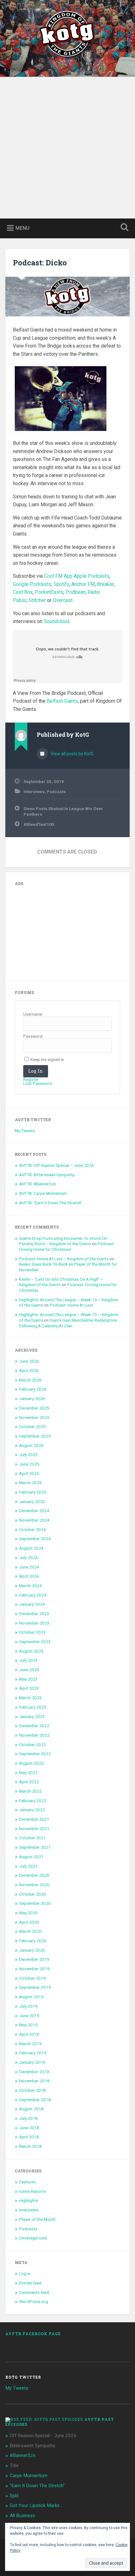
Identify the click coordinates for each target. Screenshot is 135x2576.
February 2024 (33, 1595)
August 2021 (31, 1857)
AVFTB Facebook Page (33, 2334)
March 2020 (30, 1931)
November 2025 (34, 1417)
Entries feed (30, 2283)
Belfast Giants (62, 701)
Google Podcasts (32, 584)
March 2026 (30, 1380)
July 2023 (28, 1660)
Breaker (105, 584)
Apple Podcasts (92, 576)
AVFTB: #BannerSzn (38, 1184)
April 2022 (29, 1782)
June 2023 (29, 1670)
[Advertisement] (67, 148)
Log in (25, 2273)
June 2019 (29, 2016)
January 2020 (32, 1950)
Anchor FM (83, 584)
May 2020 (28, 1913)
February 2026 (33, 1389)
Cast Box (23, 592)
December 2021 (34, 1819)
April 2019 (29, 2034)
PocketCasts (49, 592)
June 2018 (29, 2128)
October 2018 (32, 2090)
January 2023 (32, 1716)
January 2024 (32, 1604)
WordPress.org (34, 2301)
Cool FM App (58, 576)
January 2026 (32, 1399)
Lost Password (38, 1084)
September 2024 (35, 1539)
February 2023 (33, 1707)
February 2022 (33, 1801)
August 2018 (31, 2109)
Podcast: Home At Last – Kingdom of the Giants (64, 1259)
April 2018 (29, 2137)
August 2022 (31, 1763)
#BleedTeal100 (39, 824)
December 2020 (34, 1875)
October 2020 (32, 1894)
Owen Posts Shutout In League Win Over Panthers (63, 811)
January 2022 (32, 1810)
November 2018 (34, 2081)
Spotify (61, 584)
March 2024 (30, 1586)
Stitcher (37, 600)
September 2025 (35, 1436)
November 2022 (34, 1735)
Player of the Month (37, 2219)
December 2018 (34, 2072)
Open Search (123, 228)
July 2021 (28, 1866)
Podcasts (56, 792)
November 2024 (34, 1520)
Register (31, 1080)
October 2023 (32, 1632)
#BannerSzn (23, 2455)
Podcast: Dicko (40, 263)
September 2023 (35, 1642)
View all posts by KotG (72, 754)
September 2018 (35, 2100)
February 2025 (33, 1492)
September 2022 (35, 1754)
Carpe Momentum (29, 2476)
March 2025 (30, 1483)
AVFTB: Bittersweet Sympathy (47, 1175)
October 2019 (32, 1978)
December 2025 (34, 1408)
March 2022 (30, 1791)
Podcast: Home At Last (71, 1305)
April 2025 (29, 1473)
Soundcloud (57, 621)
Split (14, 2496)
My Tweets (25, 1131)
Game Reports (32, 2191)
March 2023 (30, 1698)
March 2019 (30, 2044)
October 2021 (32, 1838)
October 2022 (32, 1745)
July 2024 (28, 1558)
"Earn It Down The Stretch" (37, 2486)
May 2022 (28, 1773)
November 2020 (34, 1885)
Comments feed (34, 2292)
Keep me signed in (47, 1060)
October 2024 (32, 1529)
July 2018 (28, 2118)
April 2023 (29, 1688)
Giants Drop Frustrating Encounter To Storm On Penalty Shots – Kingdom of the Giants (63, 1241)
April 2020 (29, 1922)
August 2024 (31, 1548)
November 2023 (34, 1623)
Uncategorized (33, 2238)
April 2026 (29, 1370)
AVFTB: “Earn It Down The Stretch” (51, 1203)
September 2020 (35, 1903)
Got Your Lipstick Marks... (36, 2505)
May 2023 (28, 1679)
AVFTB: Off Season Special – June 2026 (57, 1165)
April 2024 (29, 1576)
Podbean (76, 592)
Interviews (34, 792)
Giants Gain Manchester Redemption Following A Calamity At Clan (68, 1323)
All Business (22, 2516)
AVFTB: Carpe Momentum (43, 1193)
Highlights (29, 2200)
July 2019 (28, 2006)
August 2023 (31, 1651)
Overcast (63, 600)
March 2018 (30, 2146)
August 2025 (31, 1445)
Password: (33, 1036)
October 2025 (32, 1427)
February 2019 (33, 2053)
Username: (33, 1014)
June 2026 (29, 1361)
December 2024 (34, 1511)
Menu (22, 228)
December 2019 (34, 1959)
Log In (36, 1071)
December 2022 (34, 1726)
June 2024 (29, 1567)
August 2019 (31, 1997)
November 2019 (34, 1969)
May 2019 (28, 2025)
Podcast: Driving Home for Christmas (67, 1246)
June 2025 (29, 1464)
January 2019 (32, 2062)
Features (27, 2182)
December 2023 (34, 1614)
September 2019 (35, 1987)
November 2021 (34, 1829)
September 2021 (35, 1847)
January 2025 (32, 1501)
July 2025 (28, 1455)
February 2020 (33, 1941)
